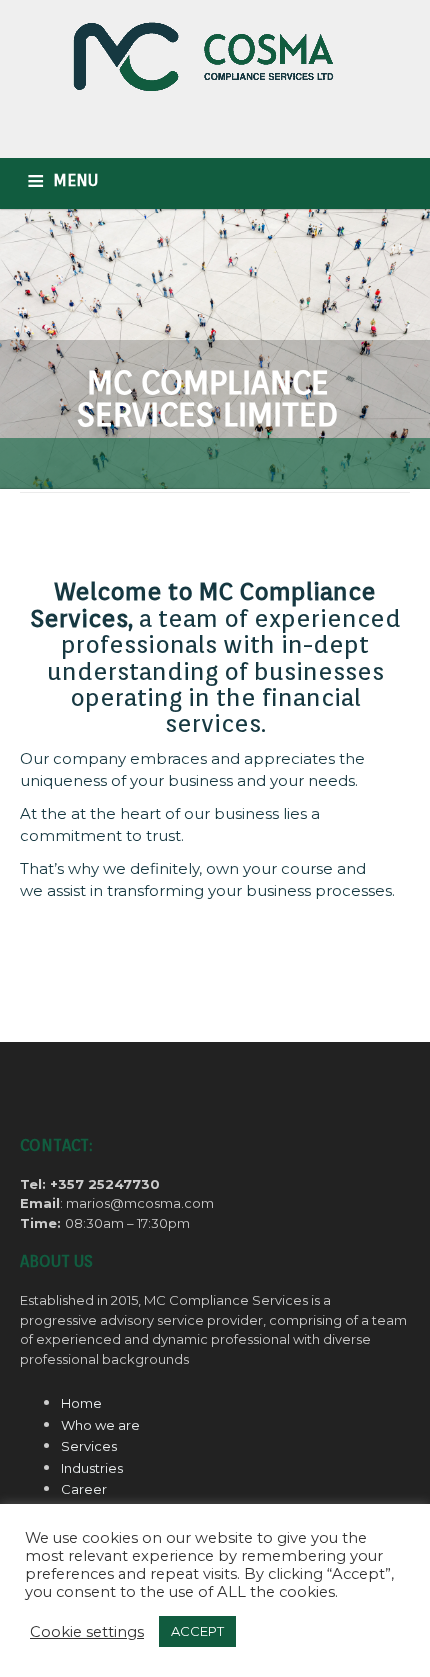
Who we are (100, 1425)
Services (89, 1446)
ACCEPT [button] (197, 1631)
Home (81, 1403)
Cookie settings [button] (87, 1632)
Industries (92, 1468)
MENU (75, 180)
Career (84, 1489)
